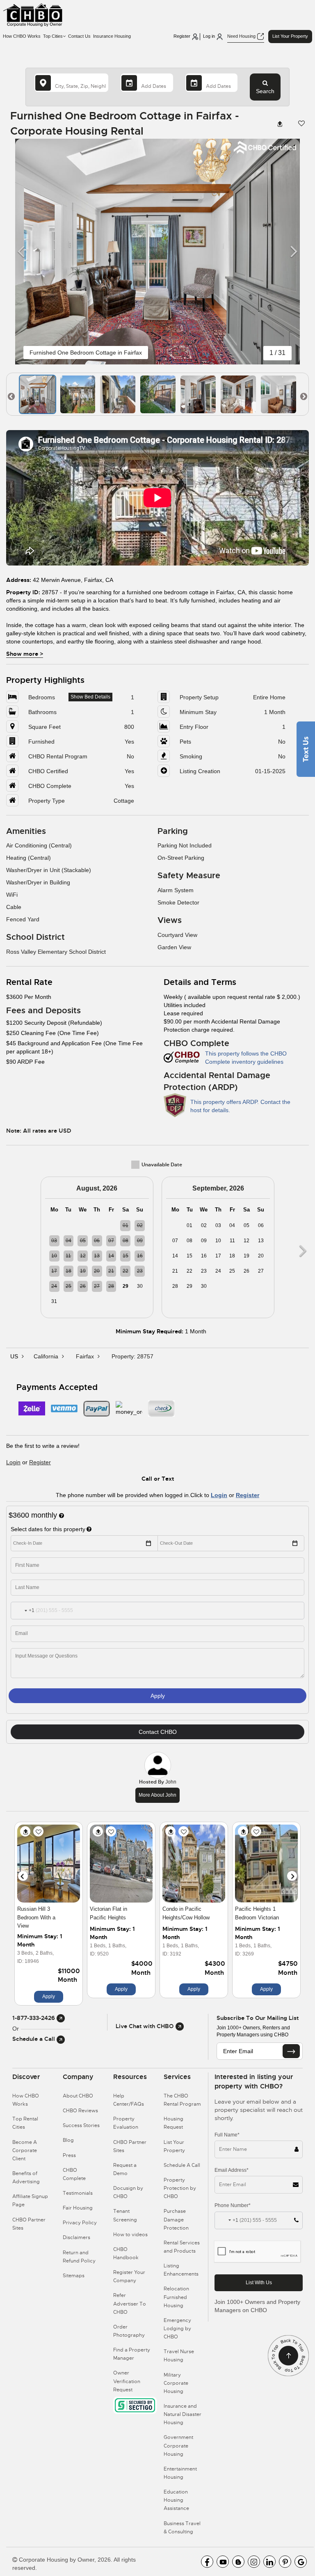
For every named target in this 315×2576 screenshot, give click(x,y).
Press (69, 2155)
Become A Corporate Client (25, 2150)
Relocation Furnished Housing (176, 2297)
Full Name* (227, 2135)
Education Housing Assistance (176, 2500)
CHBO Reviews (80, 2111)
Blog (68, 2140)
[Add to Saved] (38, 1831)
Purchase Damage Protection (176, 2219)
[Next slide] (292, 1876)
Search (265, 91)
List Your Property (290, 36)
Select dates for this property (48, 1529)
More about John (157, 1795)
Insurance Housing (112, 36)
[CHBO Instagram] (254, 2562)
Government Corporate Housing (178, 2445)
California (47, 1356)
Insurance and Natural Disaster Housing (183, 2414)
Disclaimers (76, 2237)
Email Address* (232, 2170)
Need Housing (242, 36)
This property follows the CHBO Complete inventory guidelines (246, 1058)
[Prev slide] (23, 1876)
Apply (158, 1696)
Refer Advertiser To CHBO (130, 2304)
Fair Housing (78, 2208)
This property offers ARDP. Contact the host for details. (240, 1106)
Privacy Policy (80, 2223)
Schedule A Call (182, 2165)
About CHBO (78, 2096)
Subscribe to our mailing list (258, 2018)
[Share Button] (281, 124)
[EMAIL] (291, 2051)
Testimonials (78, 2193)
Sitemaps (74, 2276)
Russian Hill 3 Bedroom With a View (36, 1917)
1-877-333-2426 (34, 2018)
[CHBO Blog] (238, 2562)
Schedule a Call (34, 2039)
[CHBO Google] (301, 2562)
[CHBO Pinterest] (285, 2562)
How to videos (130, 2235)
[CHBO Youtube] (223, 2562)
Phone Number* (233, 2205)
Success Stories (81, 2125)
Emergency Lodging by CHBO (177, 2329)
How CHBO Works (22, 36)
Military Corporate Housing (176, 2383)
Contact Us (79, 36)
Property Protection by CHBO (180, 2188)
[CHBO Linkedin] (269, 2562)
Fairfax (86, 1356)
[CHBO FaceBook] (207, 2562)
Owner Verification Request (127, 2381)
